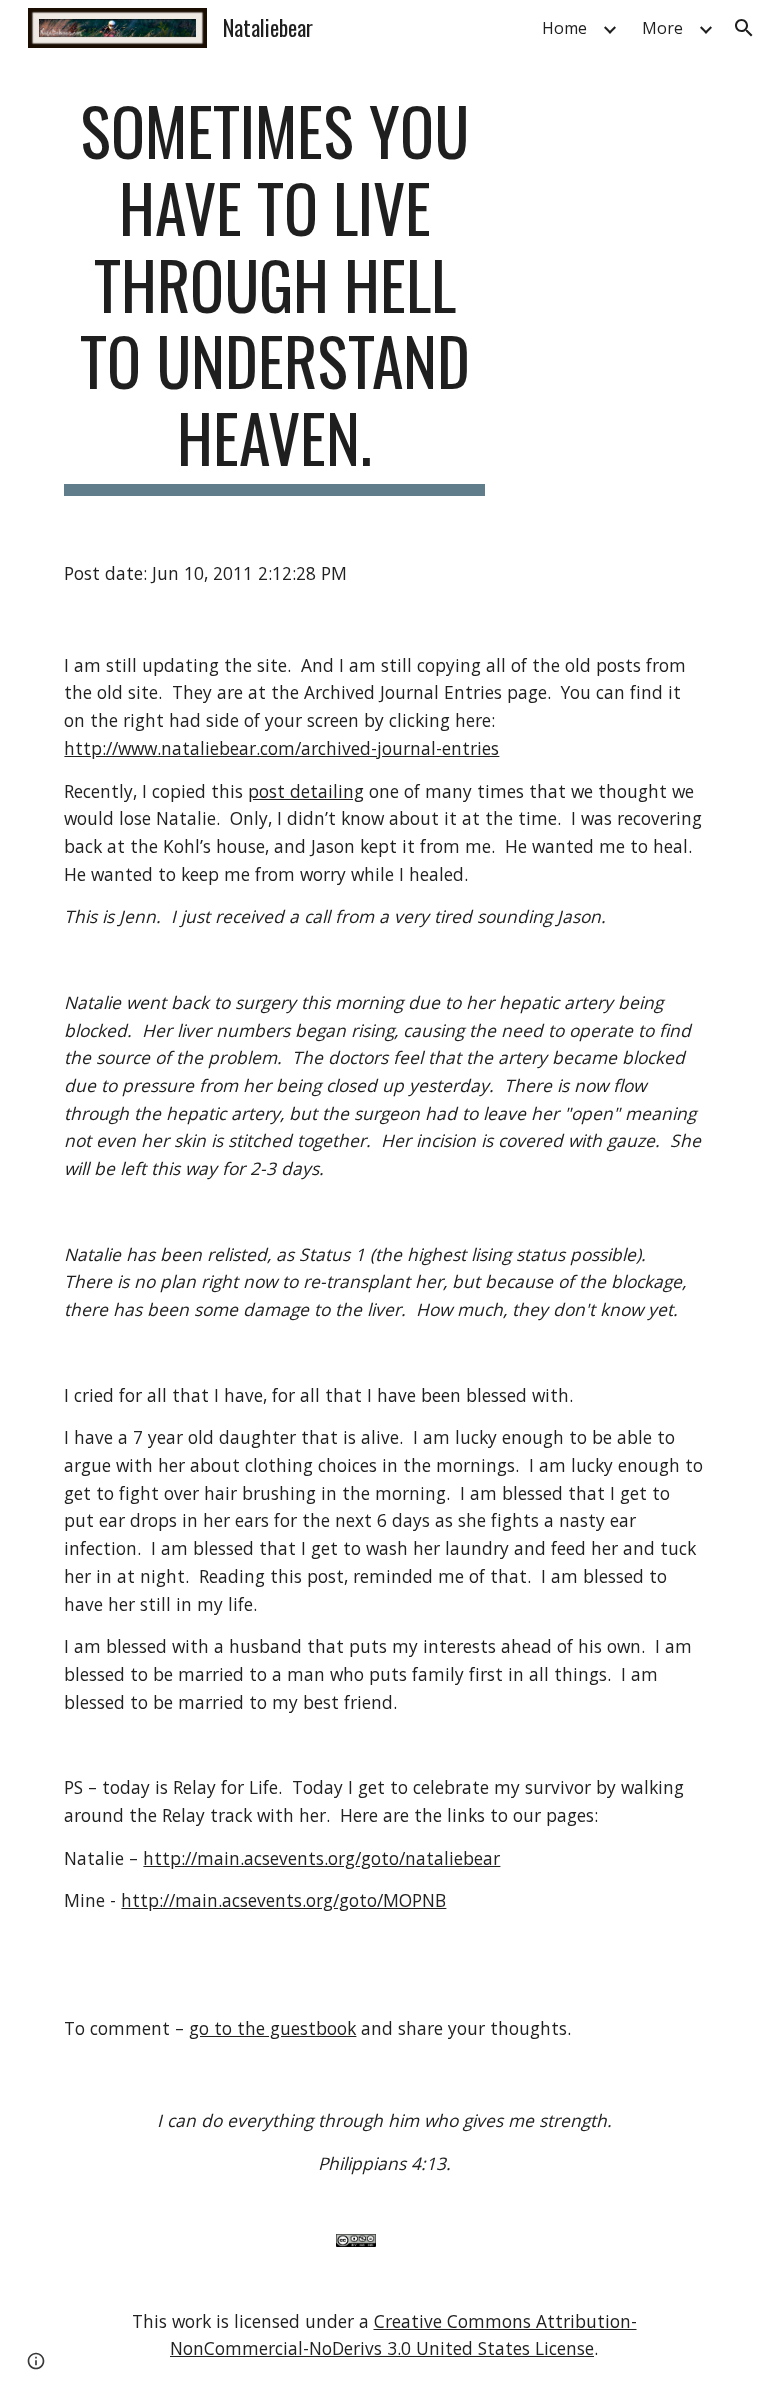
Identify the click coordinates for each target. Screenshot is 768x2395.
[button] (744, 28)
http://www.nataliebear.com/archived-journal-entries (281, 748)
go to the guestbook (272, 2028)
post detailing (306, 791)
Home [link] (564, 28)
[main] (274, 294)
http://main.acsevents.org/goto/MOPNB (283, 1900)
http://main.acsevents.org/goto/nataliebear (321, 1858)
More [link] (662, 28)
